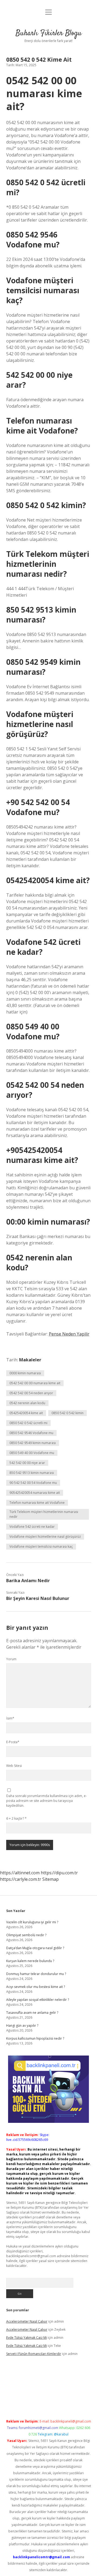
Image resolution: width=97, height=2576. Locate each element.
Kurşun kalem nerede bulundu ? (30, 1961)
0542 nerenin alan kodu (27, 1403)
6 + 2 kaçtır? (16, 1818)
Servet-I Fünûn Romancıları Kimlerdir (34, 2354)
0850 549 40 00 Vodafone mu (32, 1453)
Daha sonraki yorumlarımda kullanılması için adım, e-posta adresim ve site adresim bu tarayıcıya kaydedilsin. (46, 1801)
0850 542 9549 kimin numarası (33, 1443)
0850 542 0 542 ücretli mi (28, 1423)
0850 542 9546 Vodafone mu (31, 1433)
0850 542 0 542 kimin (67, 1413)
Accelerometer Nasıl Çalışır (27, 2321)
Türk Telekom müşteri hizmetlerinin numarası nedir (44, 1514)
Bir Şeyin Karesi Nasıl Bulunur (38, 1598)
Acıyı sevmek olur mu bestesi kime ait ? (36, 1987)
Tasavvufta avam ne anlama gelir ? (32, 2013)
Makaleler (30, 1360)
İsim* (10, 1718)
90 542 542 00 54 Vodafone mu (33, 1483)
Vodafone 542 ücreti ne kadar (32, 1527)
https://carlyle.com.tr (21, 1879)
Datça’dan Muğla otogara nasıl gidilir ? (35, 1948)
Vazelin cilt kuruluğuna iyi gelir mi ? (32, 1922)
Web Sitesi (14, 1766)
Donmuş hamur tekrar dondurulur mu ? (36, 1974)
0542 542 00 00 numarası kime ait (35, 1383)
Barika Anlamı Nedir (28, 1581)
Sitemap (51, 1879)
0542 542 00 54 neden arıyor (31, 1393)
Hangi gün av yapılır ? (22, 2026)
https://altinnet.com (20, 1873)
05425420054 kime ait (26, 1413)
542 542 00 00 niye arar (27, 1463)
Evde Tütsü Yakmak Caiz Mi (27, 2338)
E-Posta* (13, 1742)
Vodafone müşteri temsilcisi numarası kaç (41, 1546)
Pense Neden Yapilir (69, 1334)
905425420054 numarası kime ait (35, 1493)
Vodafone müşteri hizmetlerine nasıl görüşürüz (45, 1537)
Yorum (11, 1659)
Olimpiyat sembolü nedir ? (26, 1935)
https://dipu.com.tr (59, 1873)
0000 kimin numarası (25, 1373)
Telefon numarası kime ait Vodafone (37, 1503)
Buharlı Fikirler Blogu (49, 33)
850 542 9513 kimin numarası (32, 1473)
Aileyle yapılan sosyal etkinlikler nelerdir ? (38, 2000)
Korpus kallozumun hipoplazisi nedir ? (35, 2038)
